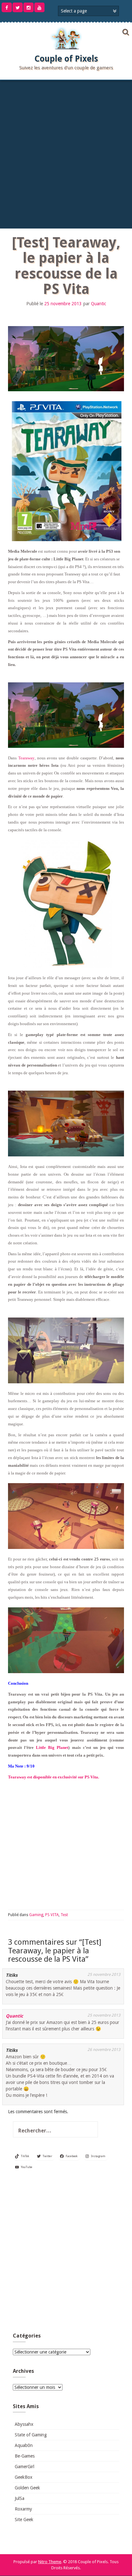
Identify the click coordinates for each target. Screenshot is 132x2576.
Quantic (99, 304)
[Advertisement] (66, 153)
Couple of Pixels (66, 59)
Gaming (36, 1915)
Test (64, 1915)
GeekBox (24, 2477)
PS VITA (52, 1915)
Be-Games (25, 2456)
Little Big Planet (52, 1747)
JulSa (20, 2498)
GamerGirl (25, 2467)
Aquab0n (24, 2445)
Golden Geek (27, 2488)
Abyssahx (24, 2424)
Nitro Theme (50, 2562)
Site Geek (24, 2520)
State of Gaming (31, 2435)
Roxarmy (23, 2509)
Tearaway (26, 758)
